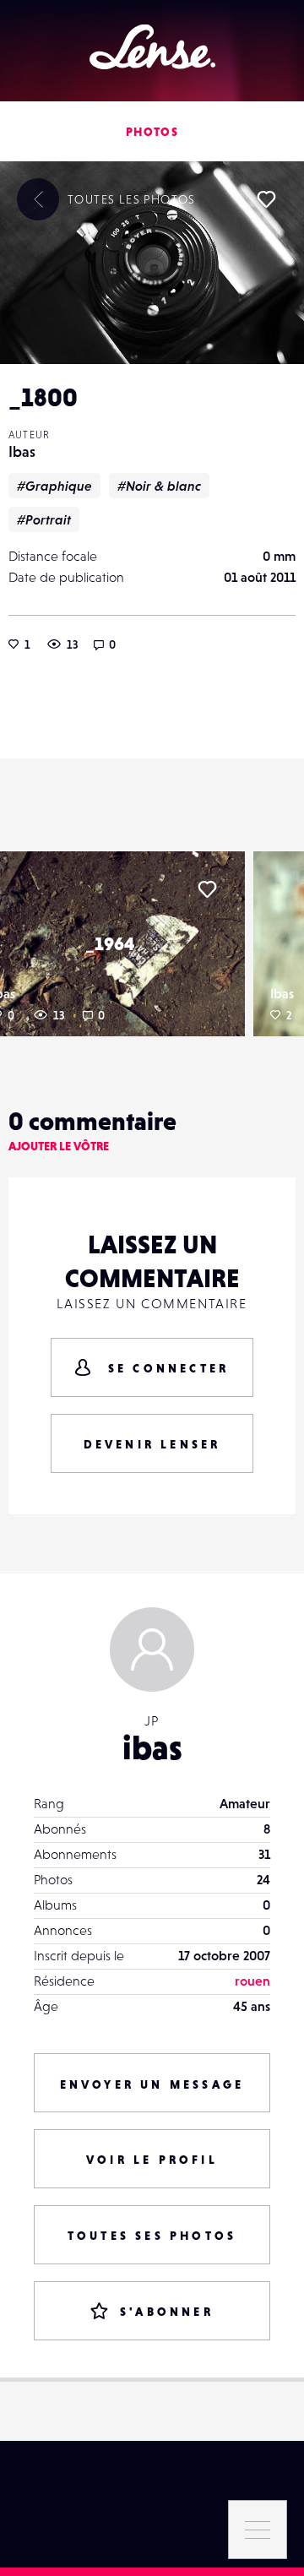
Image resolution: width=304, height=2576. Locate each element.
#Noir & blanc (159, 486)
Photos (152, 132)
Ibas (22, 451)
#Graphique (54, 486)
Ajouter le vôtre (59, 1146)
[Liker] (266, 199)
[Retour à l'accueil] (152, 47)
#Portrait (44, 519)
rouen (252, 1981)
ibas (152, 1747)
